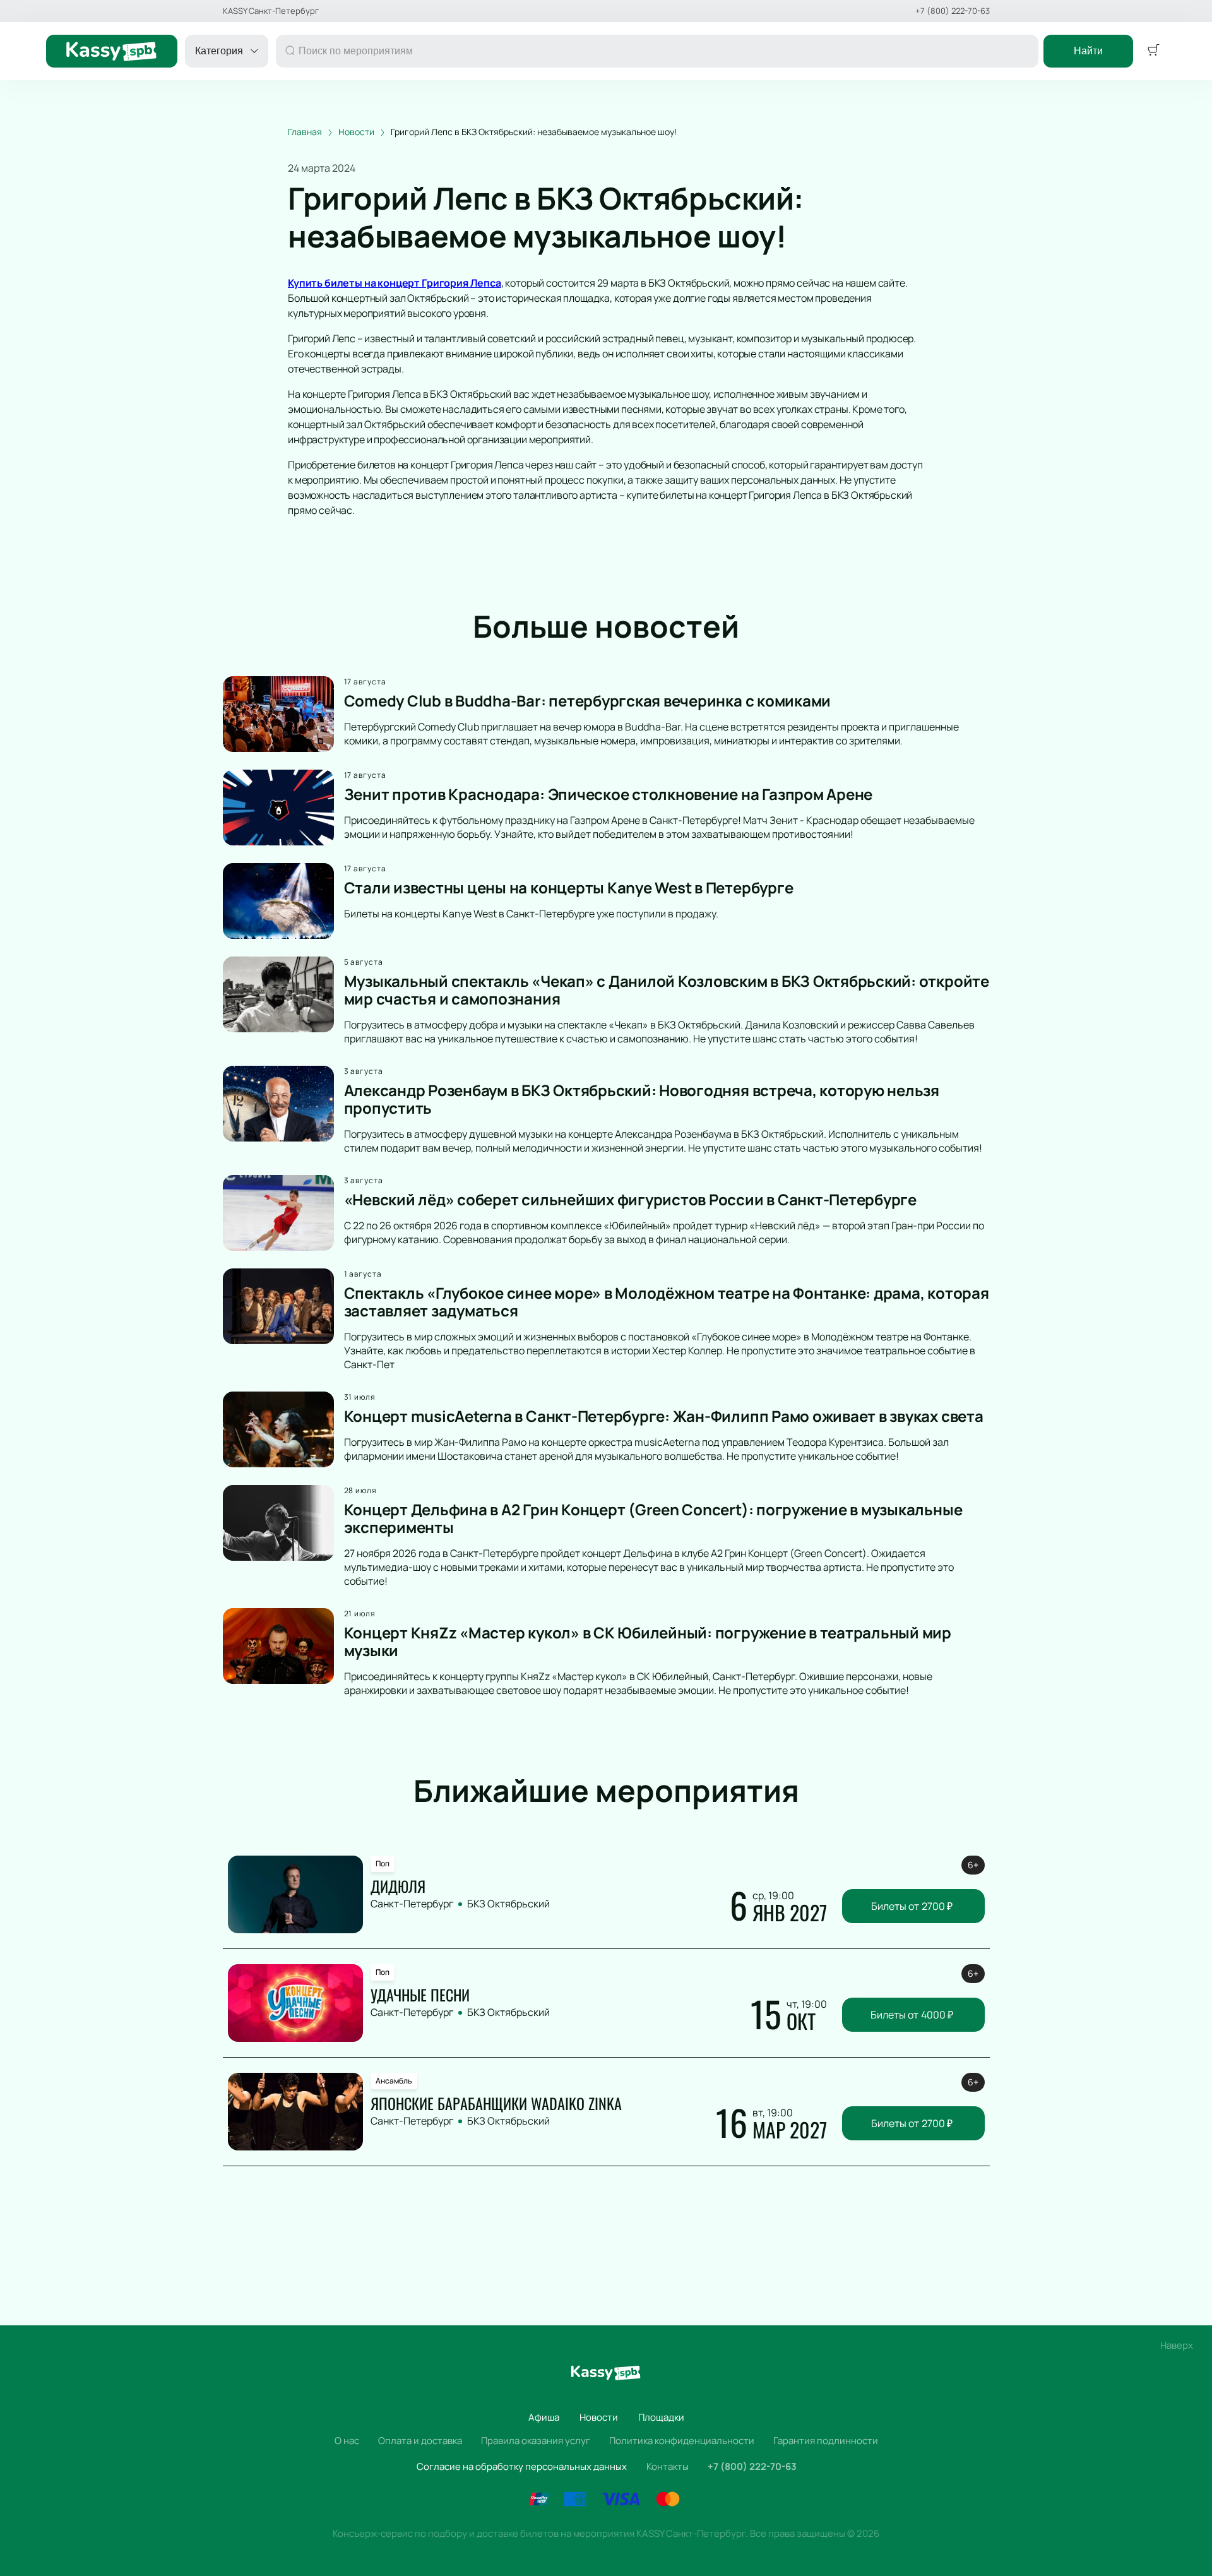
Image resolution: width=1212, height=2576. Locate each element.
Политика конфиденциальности (682, 2441)
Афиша (544, 2417)
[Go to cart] (1153, 51)
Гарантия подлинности (826, 2441)
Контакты (668, 2466)
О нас (347, 2441)
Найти (1088, 51)
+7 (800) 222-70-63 (953, 11)
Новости (599, 2417)
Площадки (661, 2417)
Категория (219, 51)
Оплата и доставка (420, 2441)
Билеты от (912, 1906)
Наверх (1177, 2345)
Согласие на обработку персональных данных (522, 2466)
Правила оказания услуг (536, 2441)
